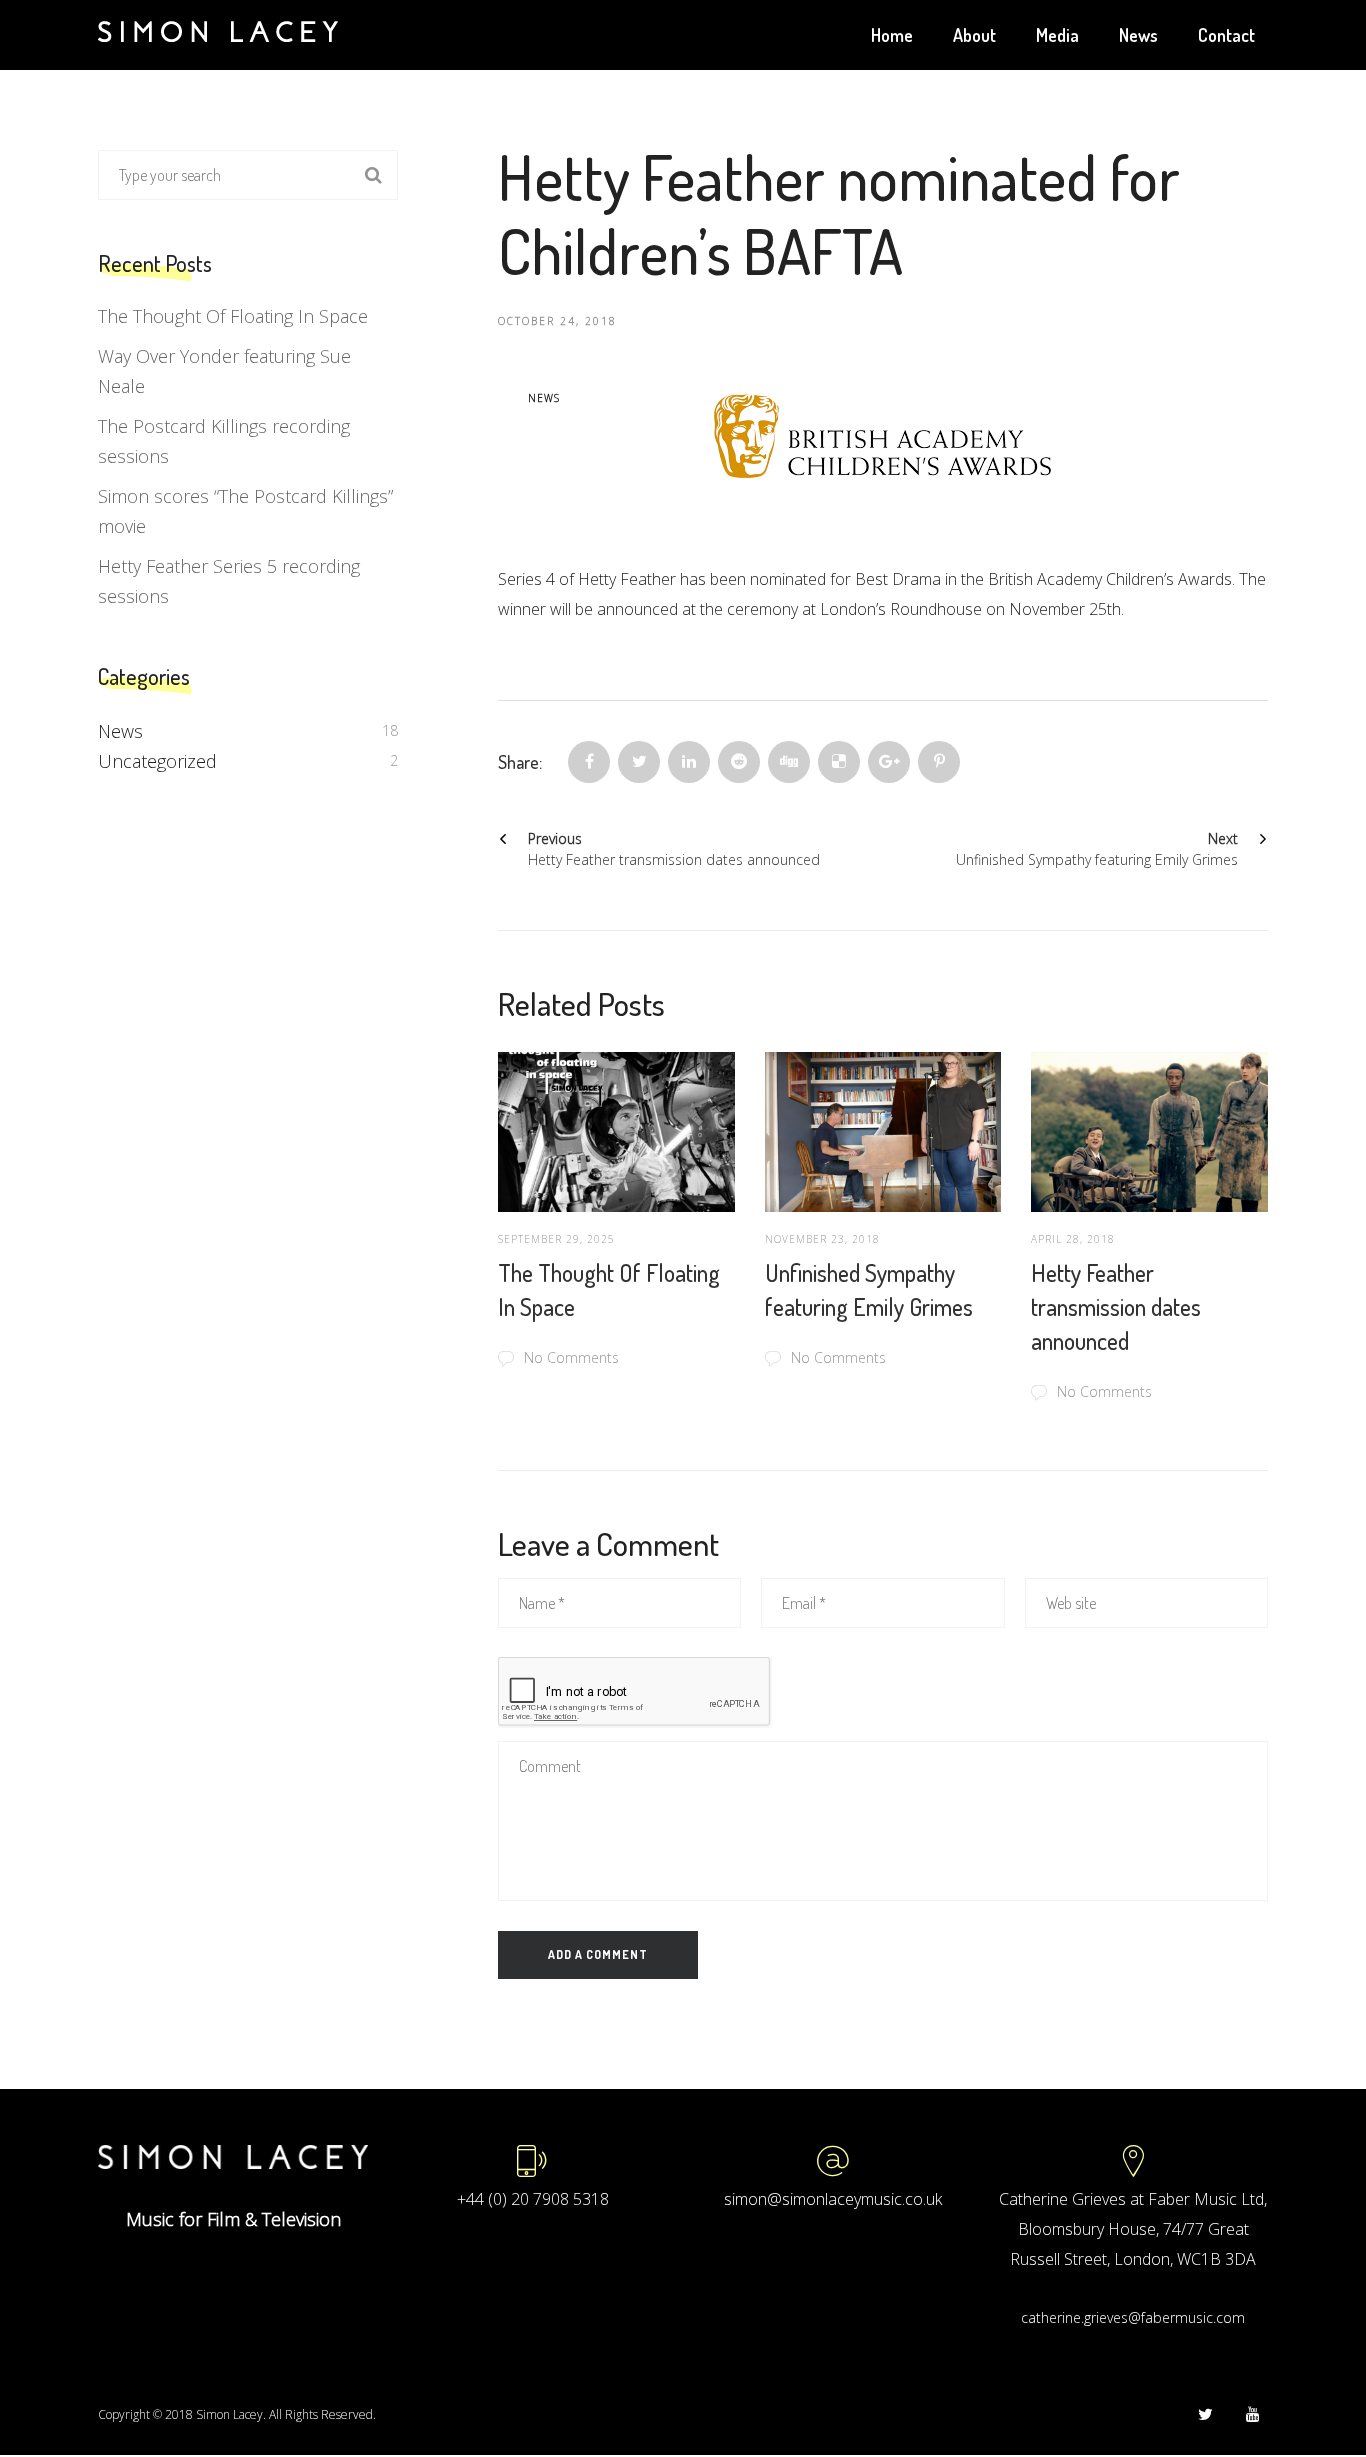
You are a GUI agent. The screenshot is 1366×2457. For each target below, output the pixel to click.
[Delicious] (839, 762)
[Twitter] (639, 762)
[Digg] (789, 762)
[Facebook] (589, 762)
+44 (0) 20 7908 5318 (533, 2199)
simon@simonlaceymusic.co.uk (833, 2199)
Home (892, 35)
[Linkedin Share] (689, 762)
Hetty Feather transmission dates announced (1116, 1306)
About (974, 35)
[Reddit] (739, 762)
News (1138, 35)
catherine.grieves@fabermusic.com (1133, 2317)
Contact (1226, 35)
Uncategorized (157, 761)
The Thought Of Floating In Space (233, 316)
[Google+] (889, 762)
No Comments (571, 1357)
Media (1057, 35)
